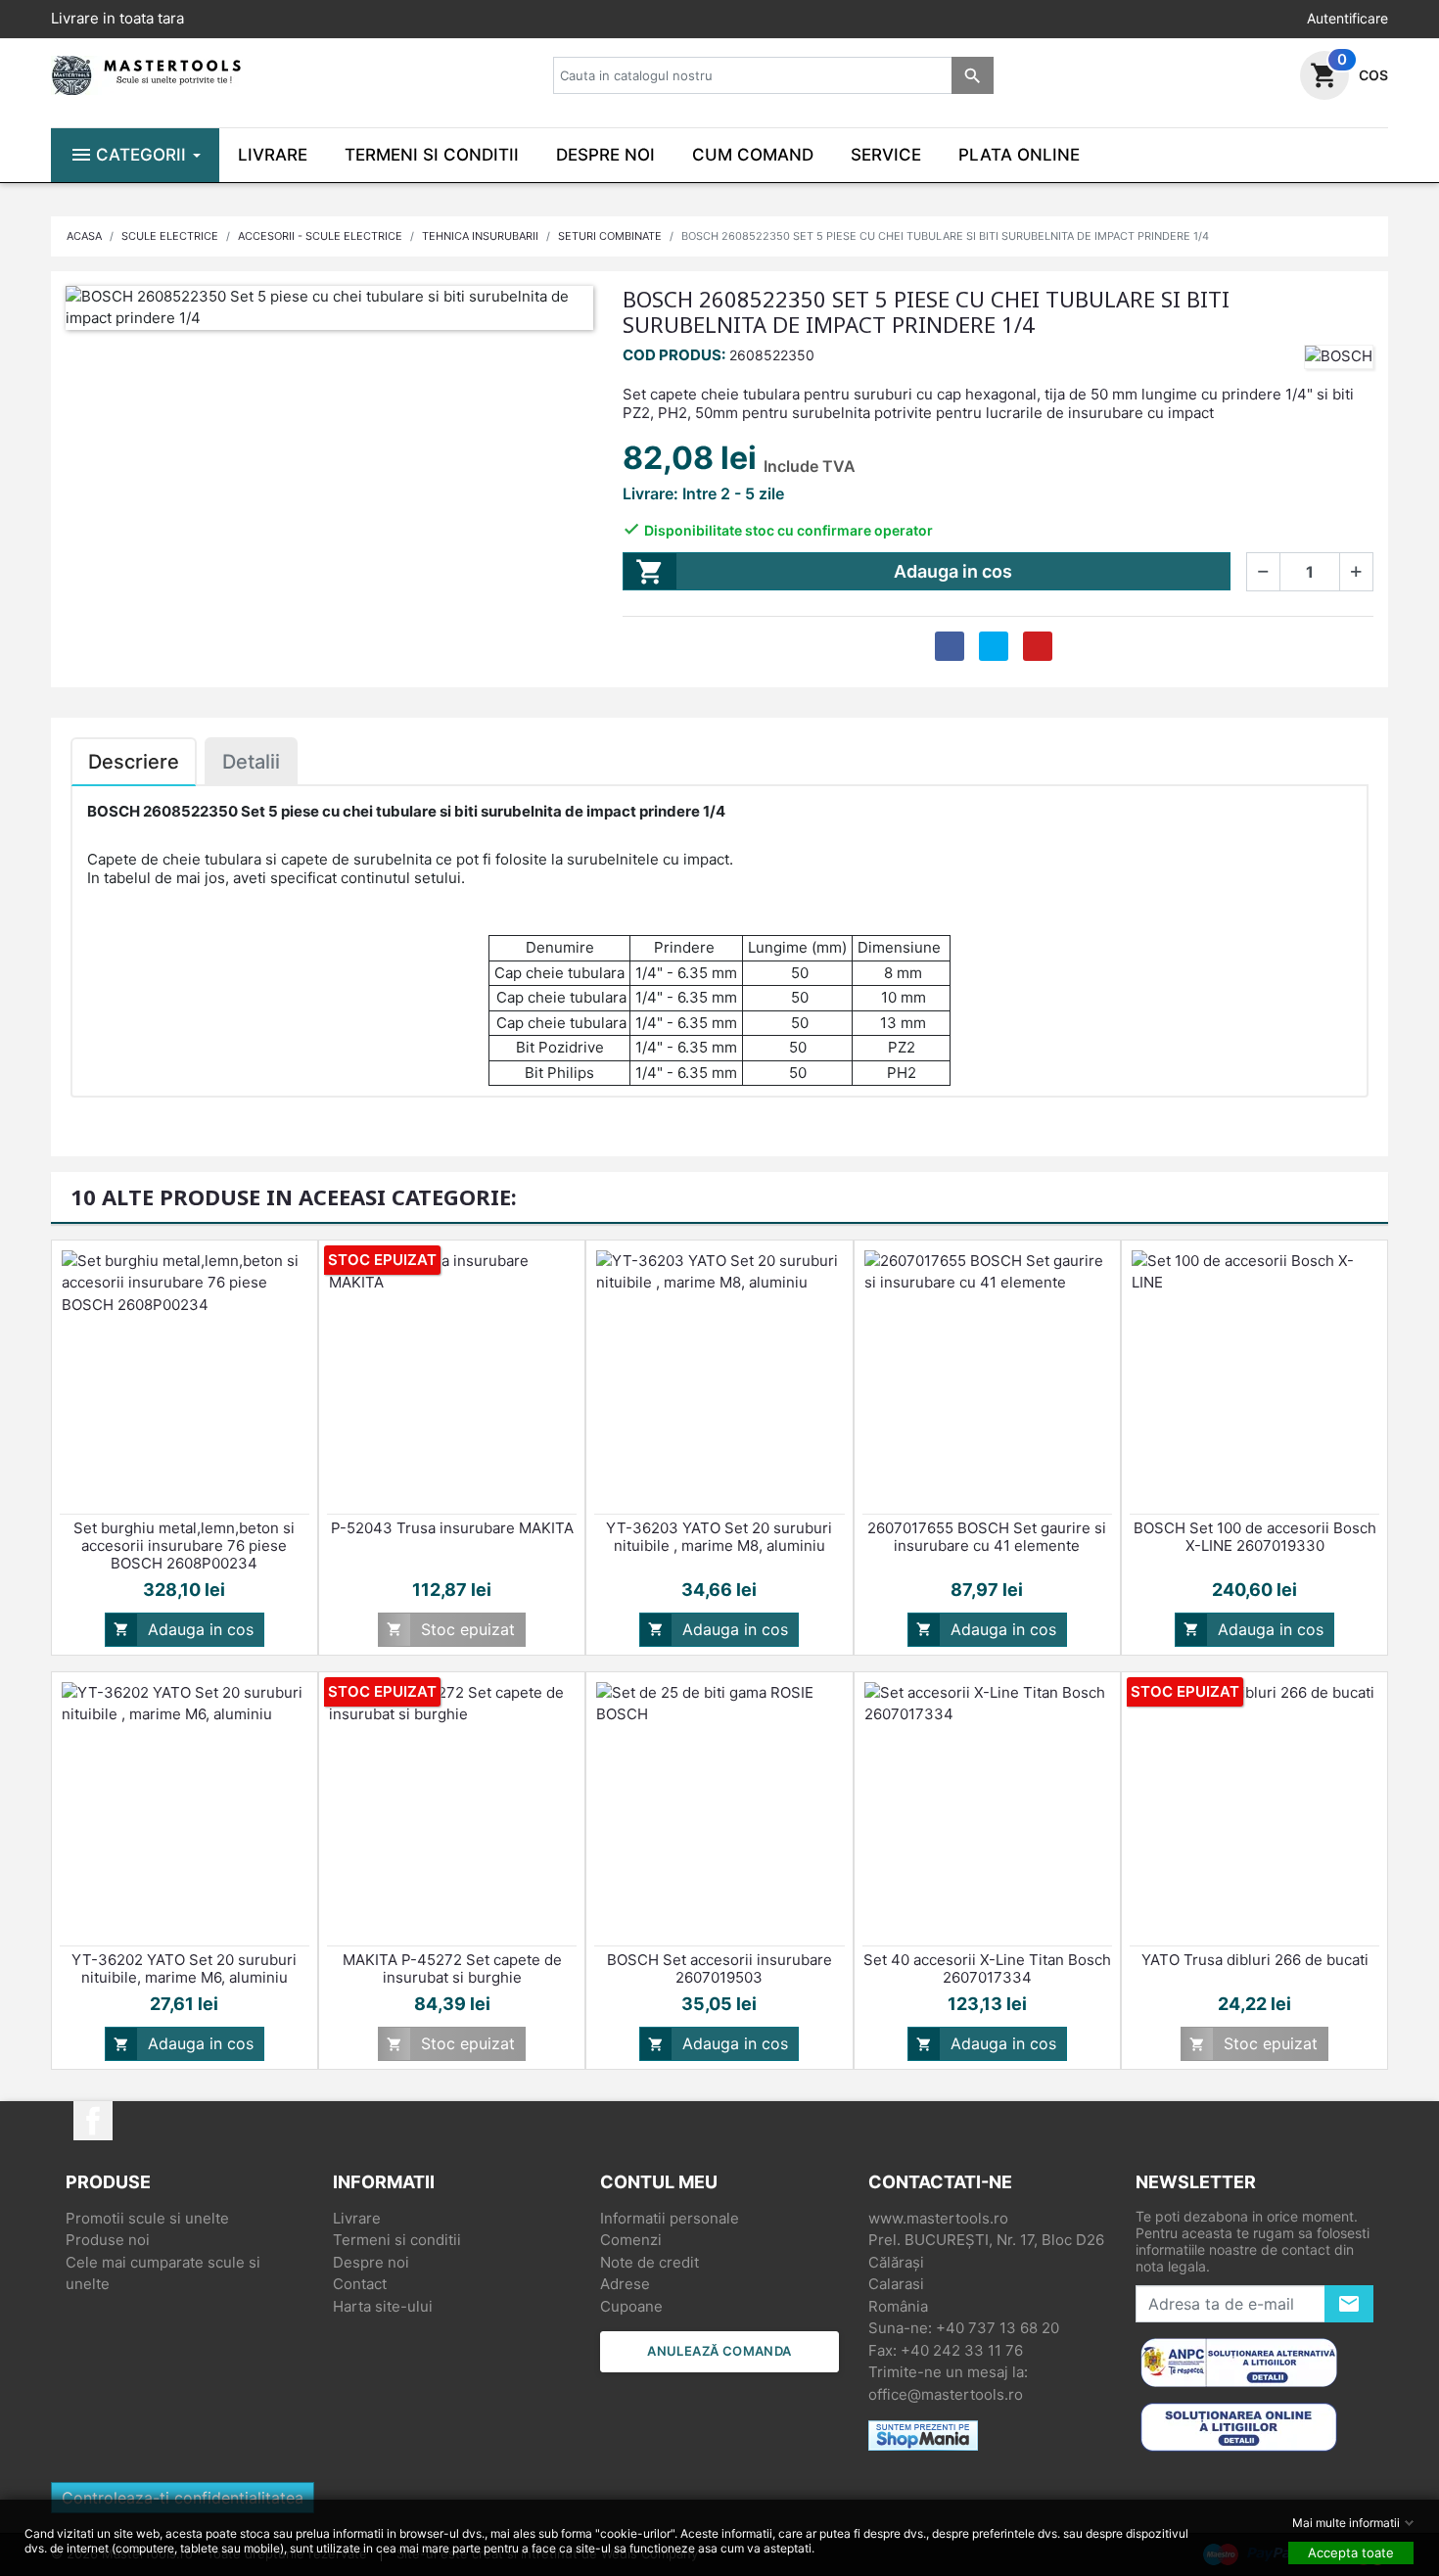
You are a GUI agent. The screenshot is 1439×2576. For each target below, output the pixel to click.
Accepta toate (1351, 2553)
